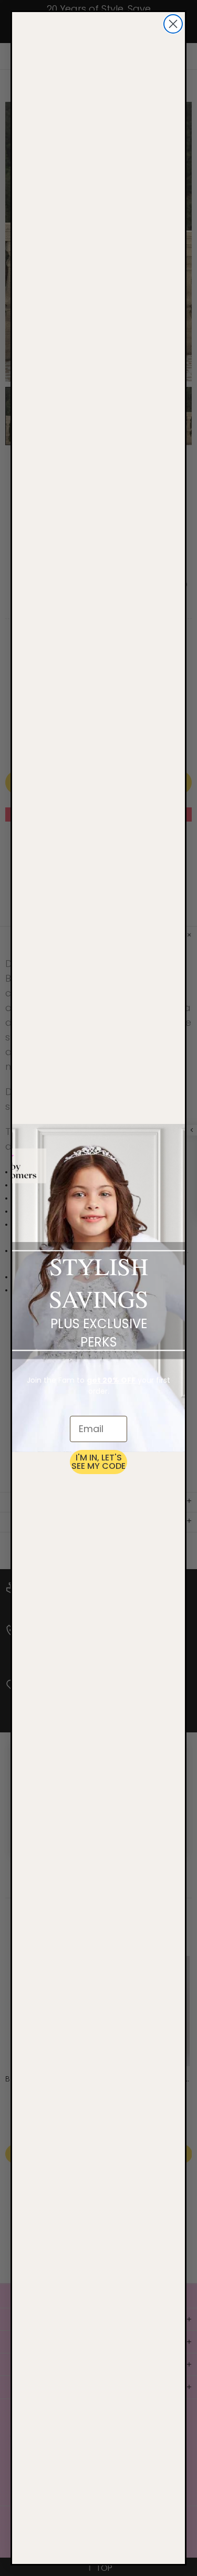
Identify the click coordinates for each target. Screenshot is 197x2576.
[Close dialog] (173, 24)
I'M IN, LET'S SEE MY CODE (98, 1462)
